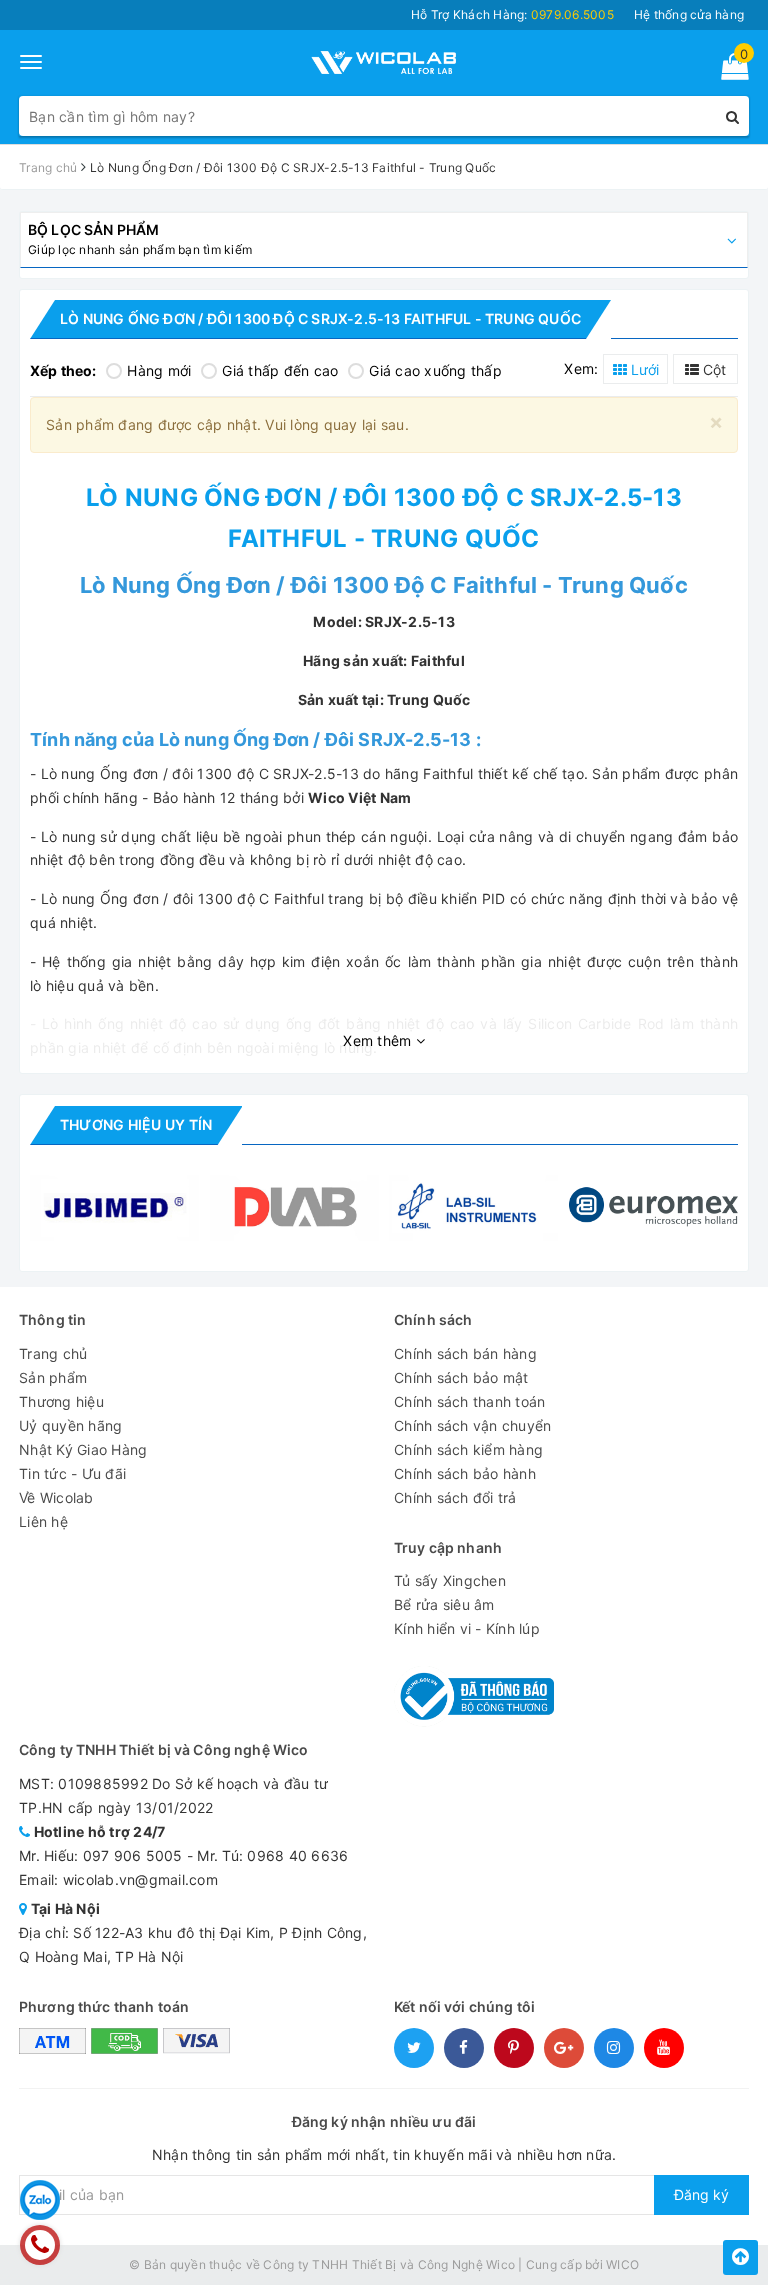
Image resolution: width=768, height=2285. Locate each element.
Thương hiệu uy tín (136, 1124)
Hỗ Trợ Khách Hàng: (512, 14)
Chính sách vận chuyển (472, 1425)
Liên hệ (43, 1521)
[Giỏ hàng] (728, 70)
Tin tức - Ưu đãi (72, 1473)
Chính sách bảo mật (461, 1377)
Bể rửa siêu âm (444, 1604)
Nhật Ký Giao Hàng (83, 1449)
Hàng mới (159, 370)
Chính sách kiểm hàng (468, 1449)
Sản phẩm (53, 1377)
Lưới (643, 369)
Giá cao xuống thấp (435, 370)
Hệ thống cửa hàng (689, 14)
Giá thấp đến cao (280, 370)
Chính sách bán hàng (465, 1353)
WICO (622, 2264)
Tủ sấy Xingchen (450, 1580)
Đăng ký (701, 2194)
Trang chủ (53, 1353)
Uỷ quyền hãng (70, 1425)
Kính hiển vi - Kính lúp (467, 1628)
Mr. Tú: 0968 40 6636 (272, 1855)
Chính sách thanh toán (469, 1401)
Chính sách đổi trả (455, 1497)
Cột (712, 369)
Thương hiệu (61, 1401)
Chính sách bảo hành (465, 1473)
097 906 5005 (133, 1855)
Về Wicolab (56, 1497)
